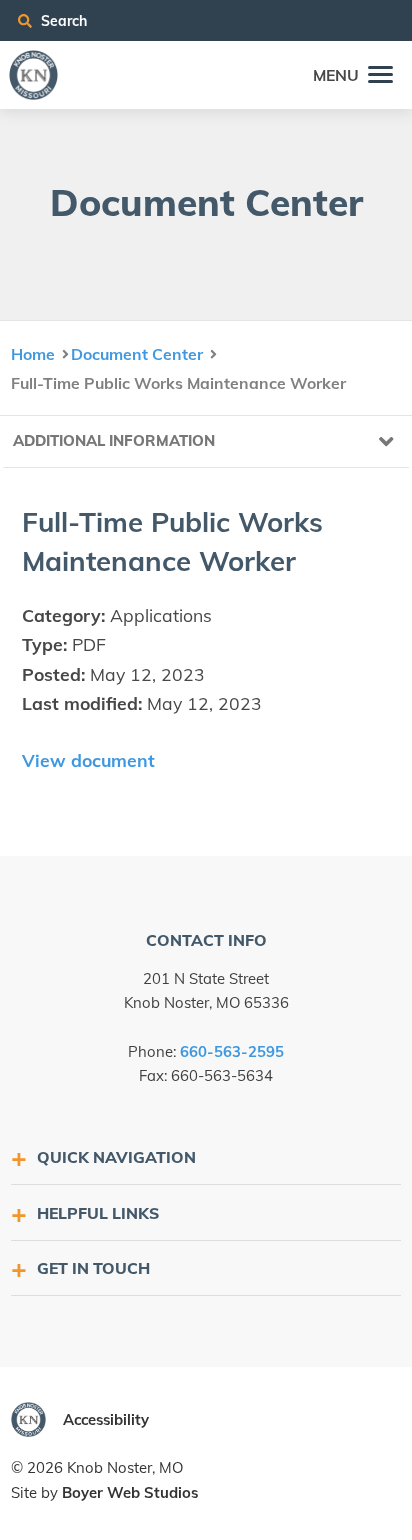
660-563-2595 (232, 1051)
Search (62, 20)
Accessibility (106, 1419)
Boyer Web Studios (130, 1492)
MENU (336, 75)
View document (88, 760)
